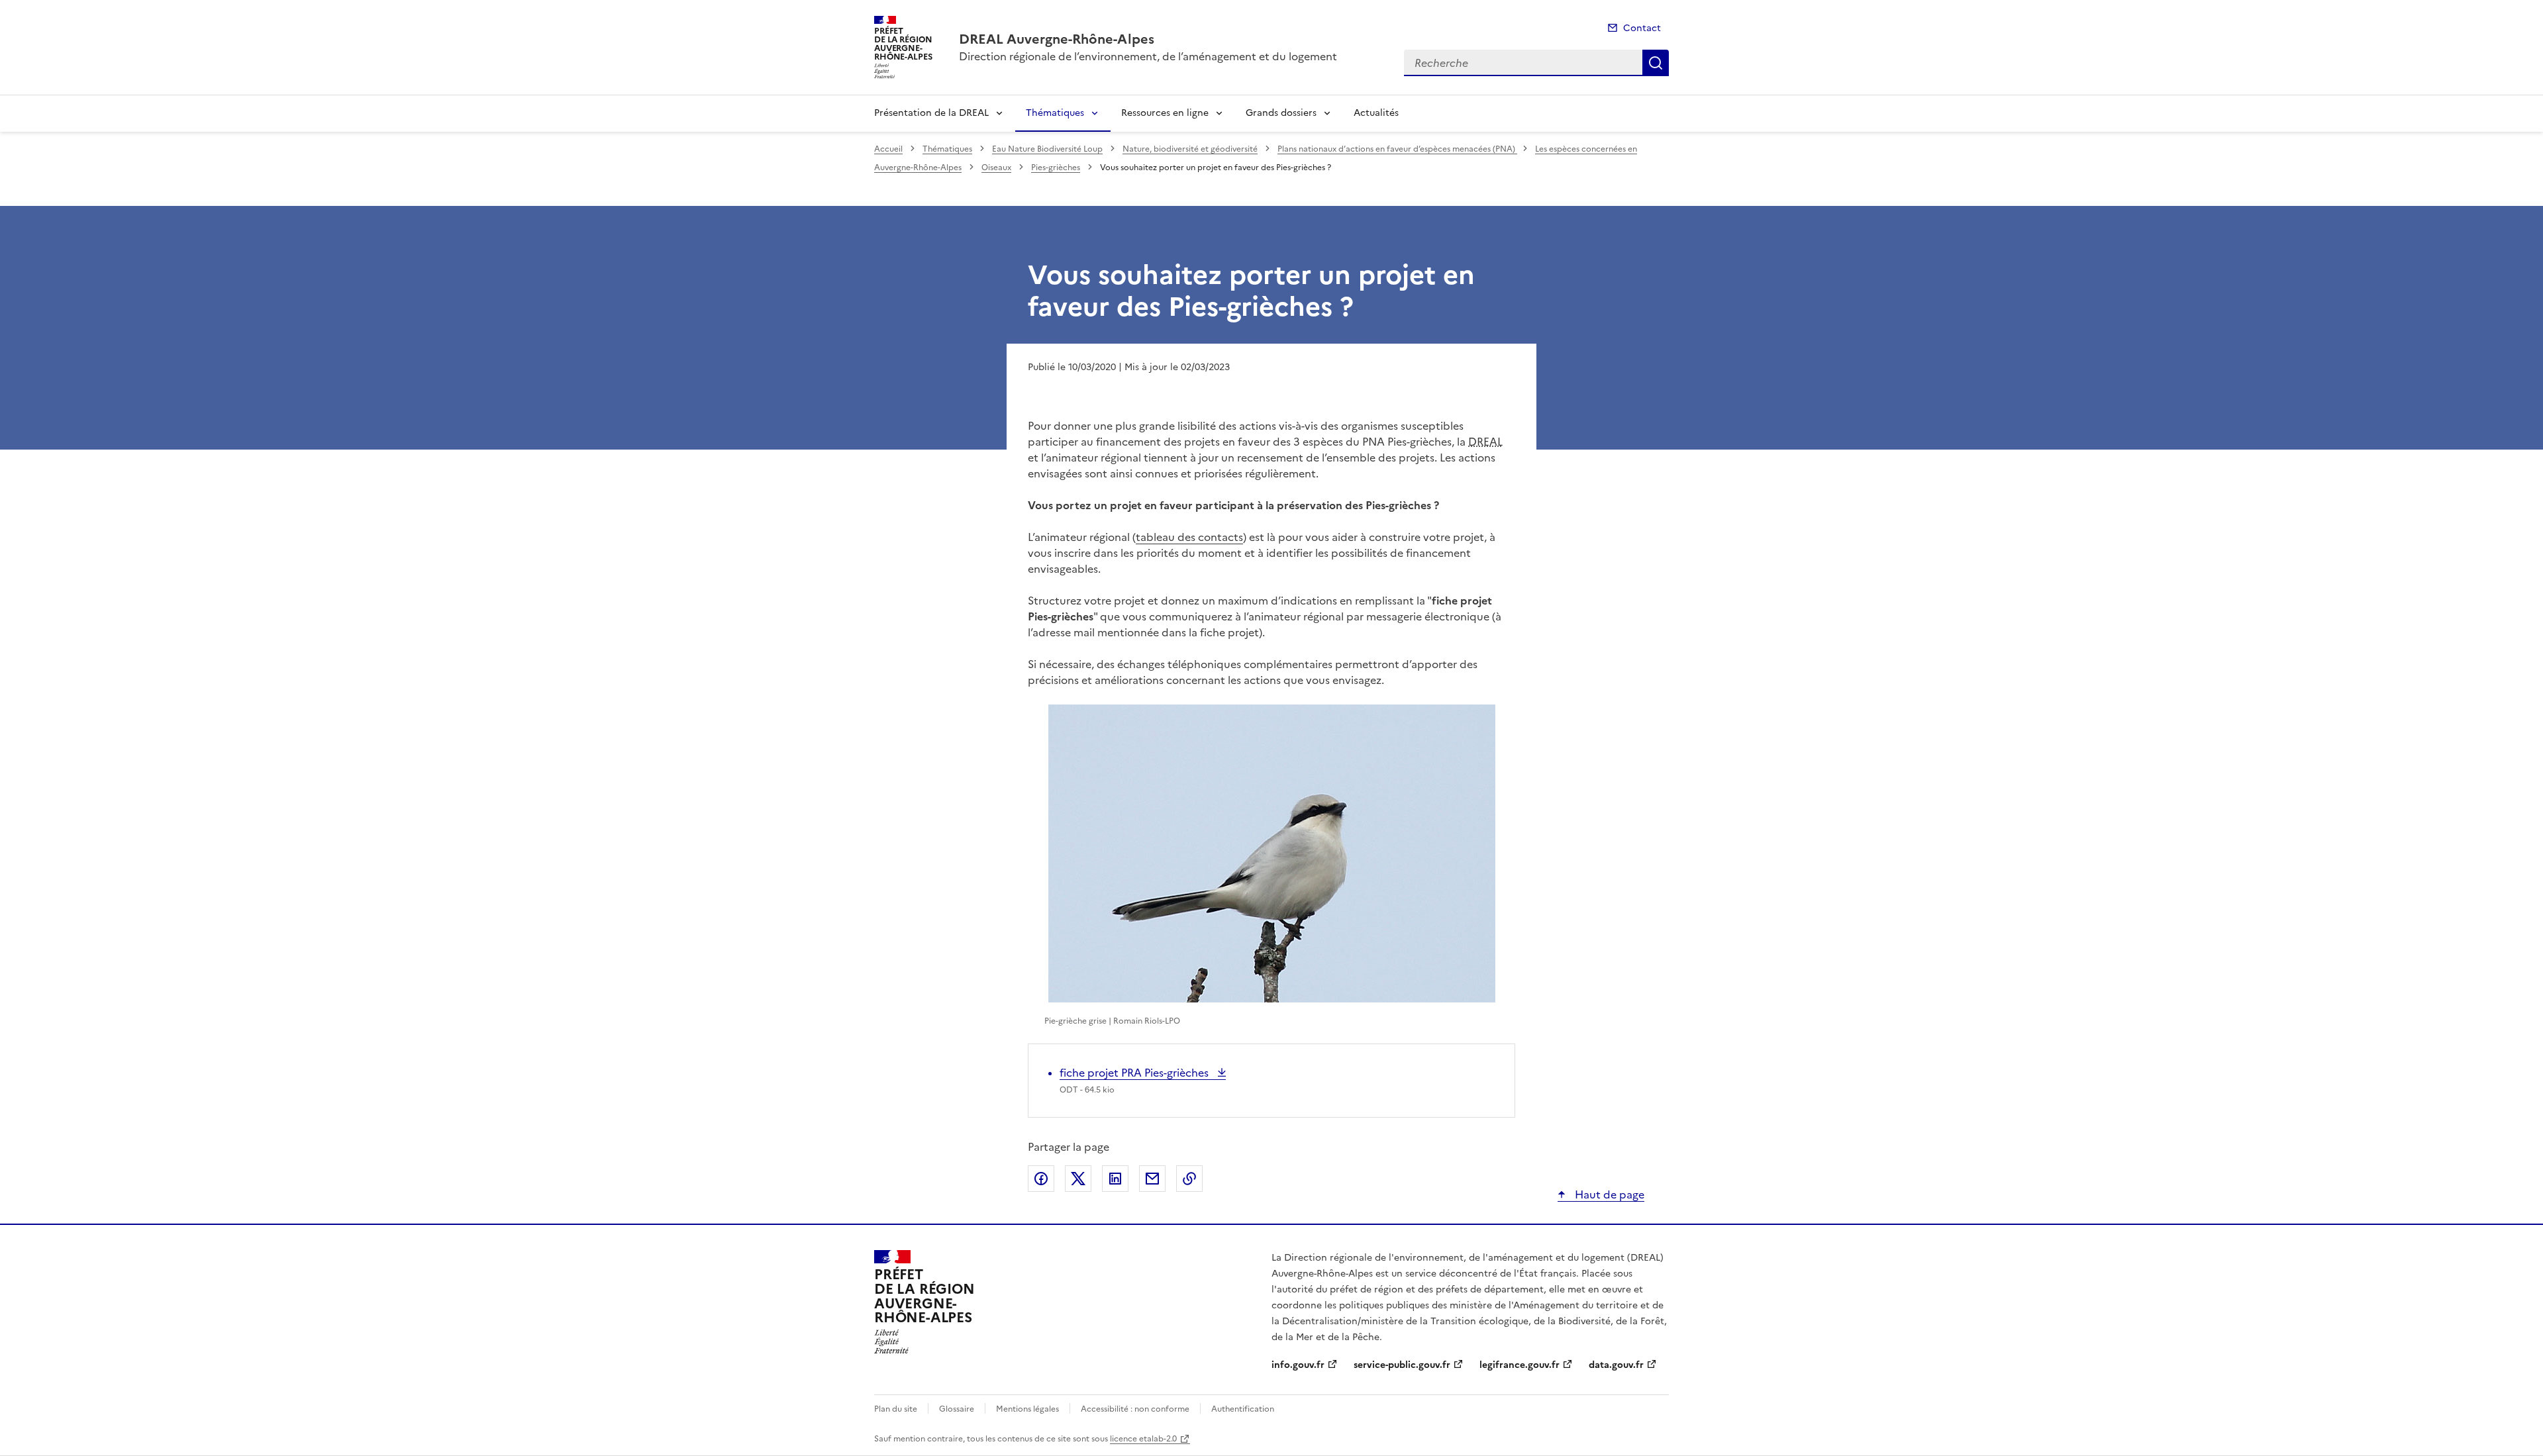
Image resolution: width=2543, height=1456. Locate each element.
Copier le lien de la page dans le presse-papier (1189, 1179)
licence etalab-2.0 (1143, 1439)
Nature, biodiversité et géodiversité (1190, 149)
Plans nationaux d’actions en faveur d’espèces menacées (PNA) (1397, 149)
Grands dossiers (1281, 113)
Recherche (1656, 63)
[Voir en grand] (1272, 853)
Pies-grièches (1056, 168)
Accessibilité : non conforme (1135, 1409)
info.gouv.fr (1298, 1365)
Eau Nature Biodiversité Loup (1047, 149)
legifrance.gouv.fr (1520, 1365)
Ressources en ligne (1165, 113)
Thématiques (1055, 113)
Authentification (1243, 1409)
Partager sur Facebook (1041, 1179)
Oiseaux (996, 168)
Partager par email (1152, 1179)
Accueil (888, 149)
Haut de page (1608, 1194)
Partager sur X (1078, 1179)
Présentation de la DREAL (931, 113)
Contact (1642, 28)
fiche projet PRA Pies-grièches (1135, 1073)
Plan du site (896, 1409)
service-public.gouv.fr (1402, 1365)
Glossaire (957, 1409)
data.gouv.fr (1616, 1365)
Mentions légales (1027, 1409)
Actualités (1376, 113)
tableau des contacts (1189, 537)
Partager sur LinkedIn (1115, 1179)
